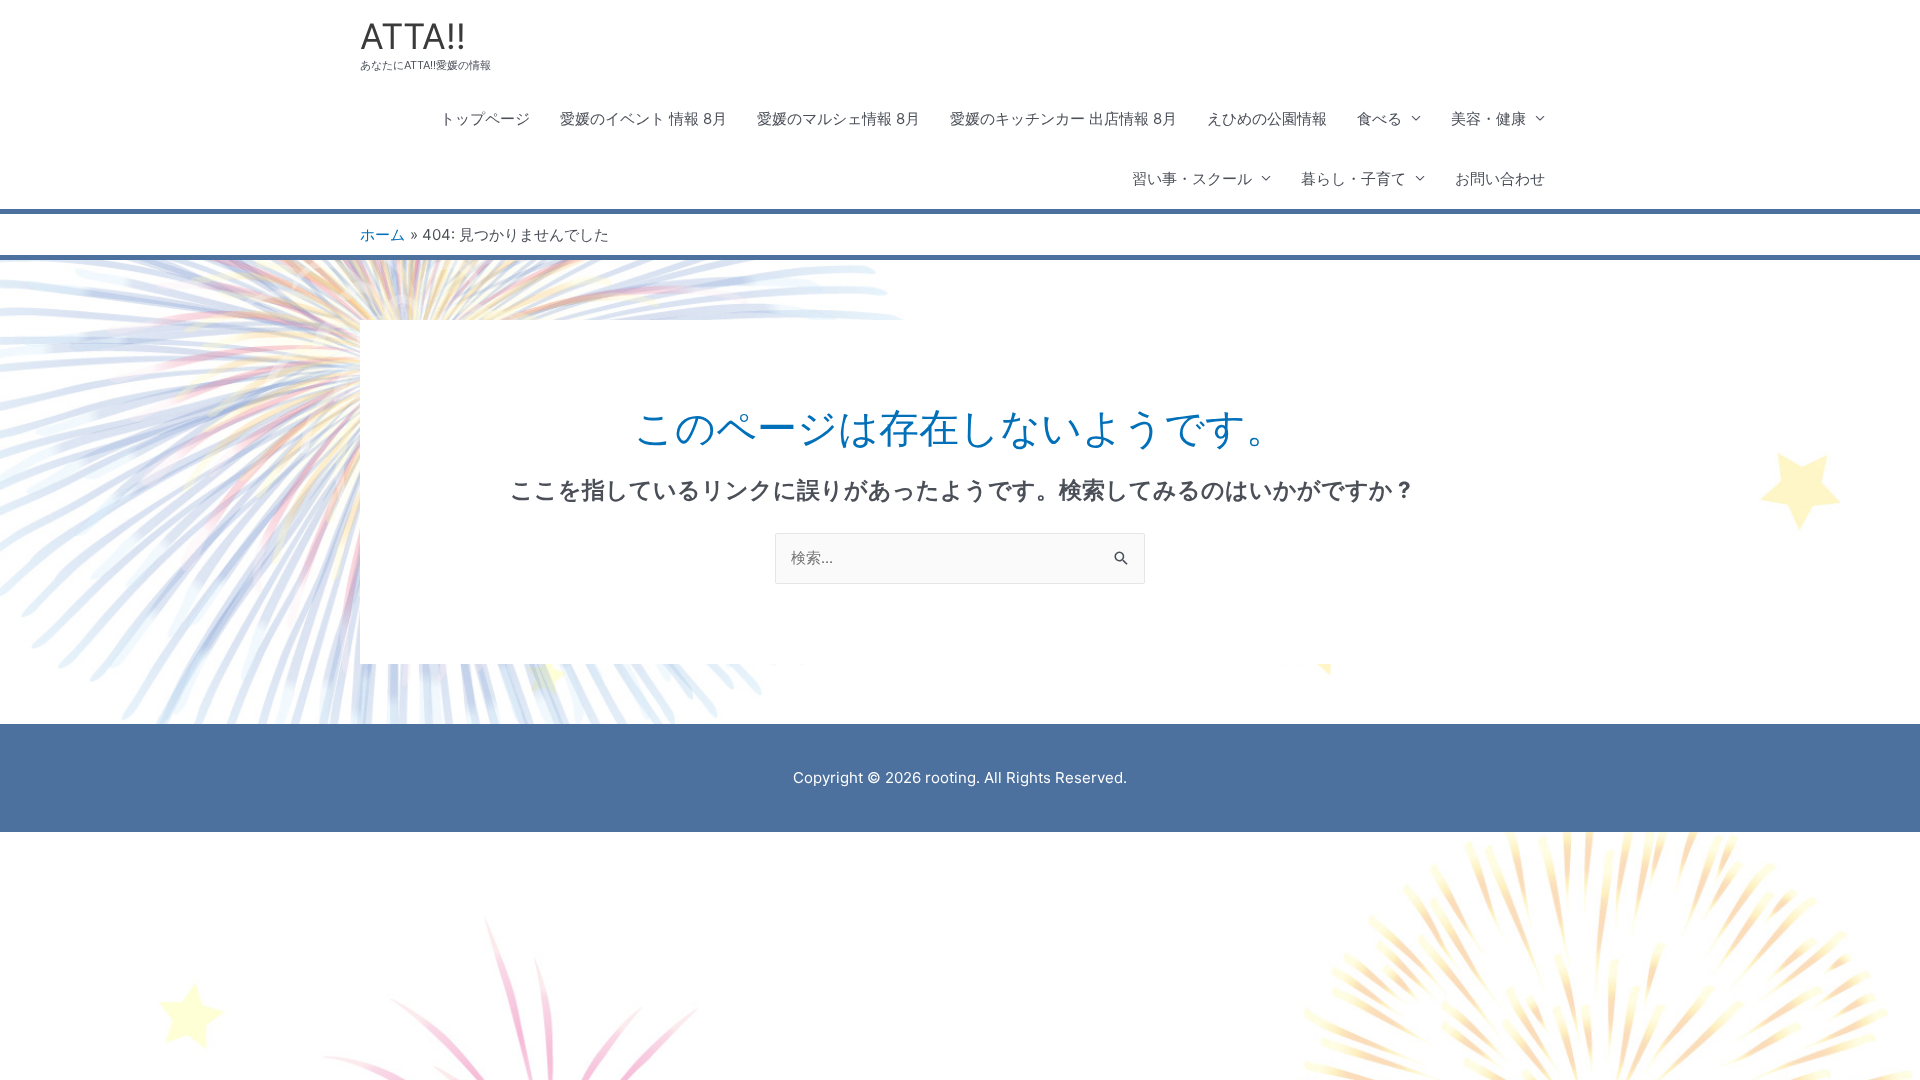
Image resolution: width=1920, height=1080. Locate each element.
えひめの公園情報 (1267, 118)
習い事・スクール (1192, 178)
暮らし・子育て (1353, 178)
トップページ (485, 118)
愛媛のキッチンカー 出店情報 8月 (1063, 118)
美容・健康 (1488, 118)
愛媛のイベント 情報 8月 (643, 118)
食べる (1379, 118)
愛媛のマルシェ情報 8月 (838, 118)
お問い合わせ (1500, 178)
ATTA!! (413, 36)
